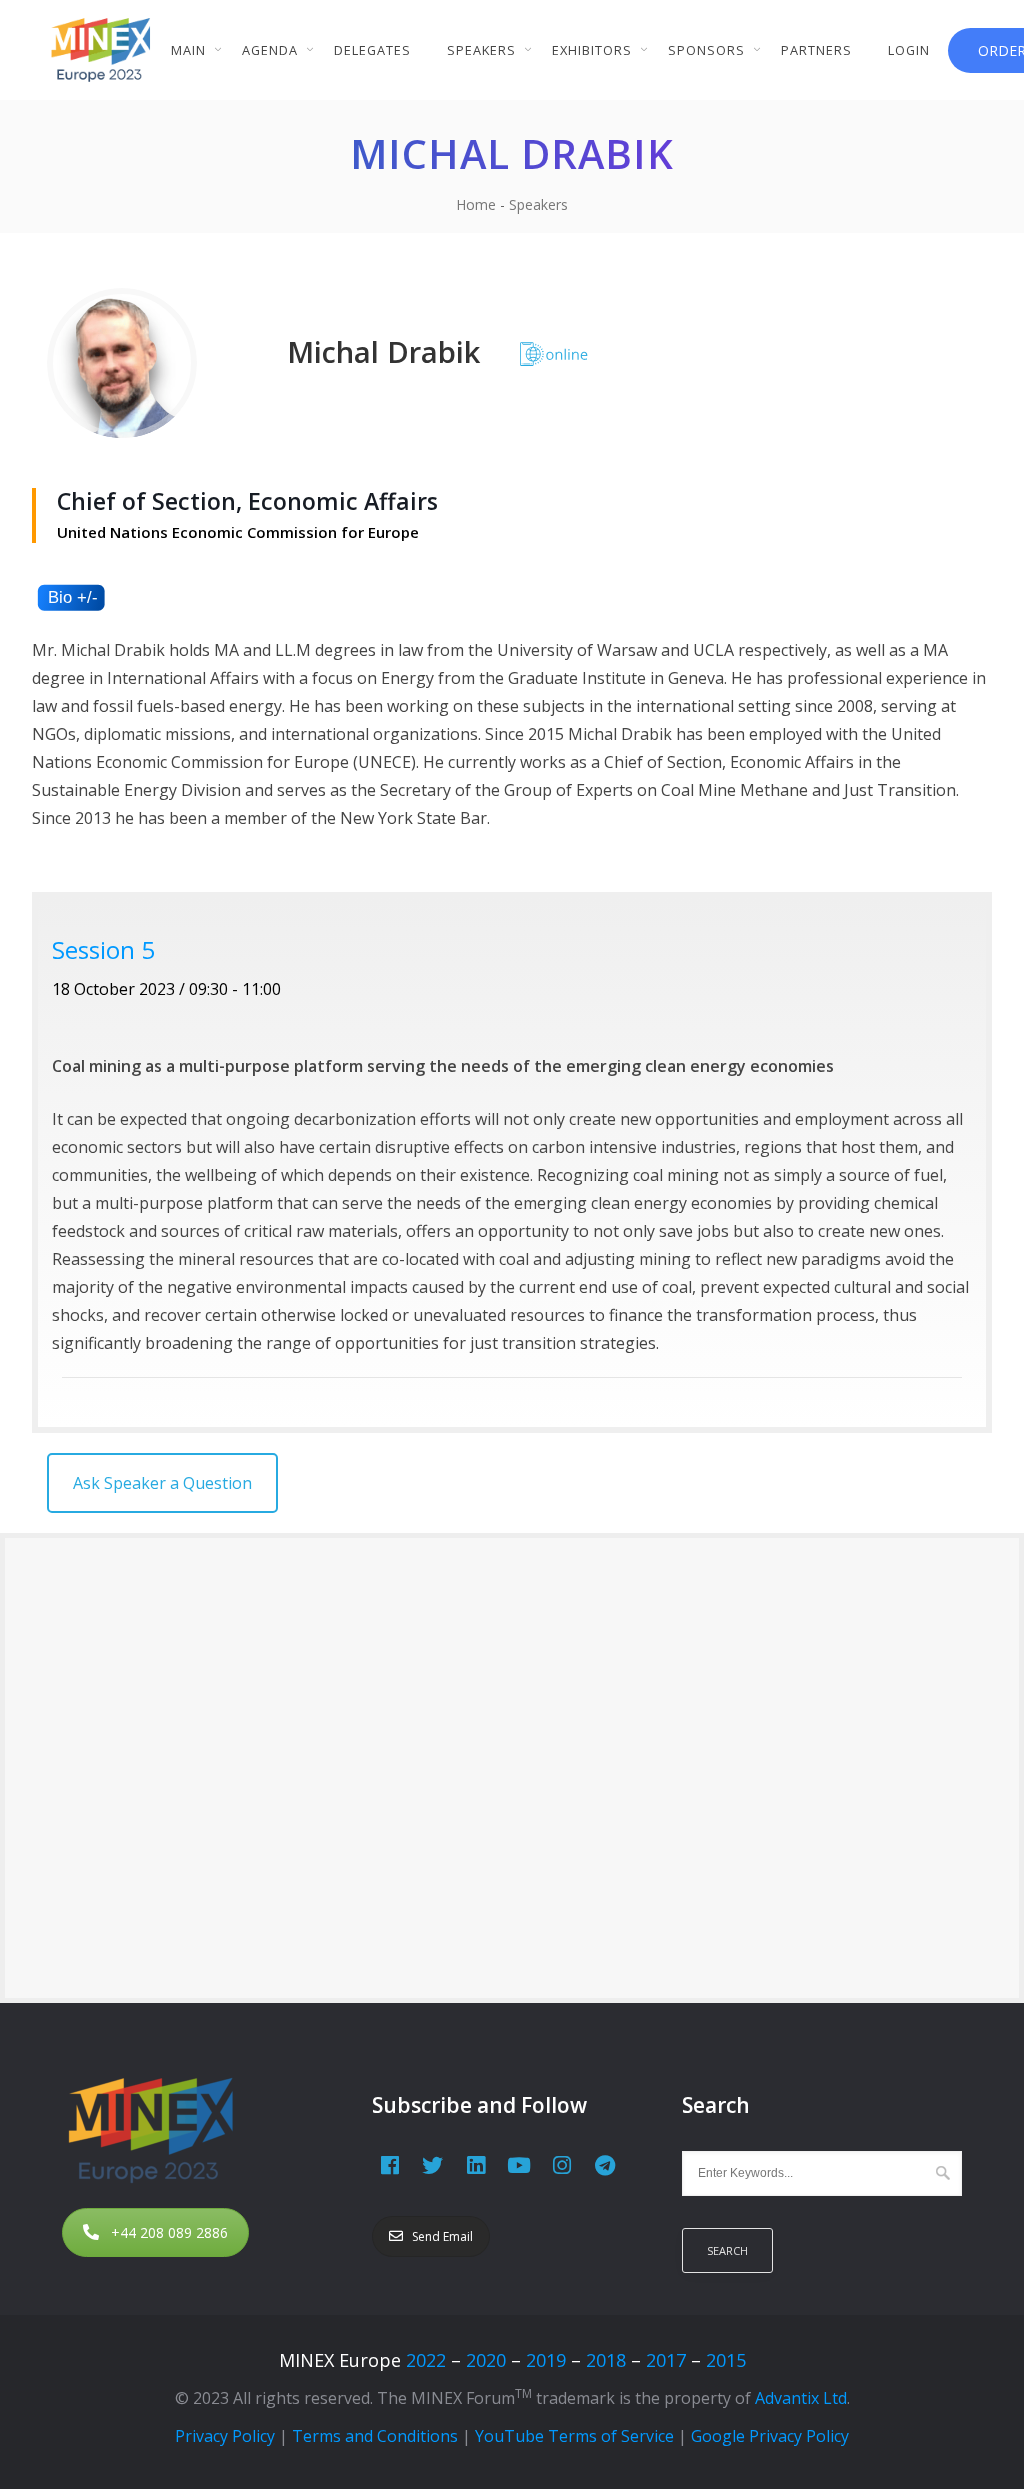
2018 (606, 2360)
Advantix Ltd (801, 2398)
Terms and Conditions (375, 2436)
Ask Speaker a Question (162, 1483)
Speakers (481, 50)
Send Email (442, 2236)
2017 (666, 2360)
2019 (546, 2360)
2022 (426, 2360)
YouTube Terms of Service (574, 2436)
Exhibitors (592, 50)
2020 (486, 2360)
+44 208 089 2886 (169, 2232)
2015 (726, 2360)
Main (188, 50)
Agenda (270, 50)
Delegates (372, 50)
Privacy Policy (225, 2436)
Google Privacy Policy (770, 2436)
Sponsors (706, 50)
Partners (816, 50)
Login (909, 50)
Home (476, 204)
